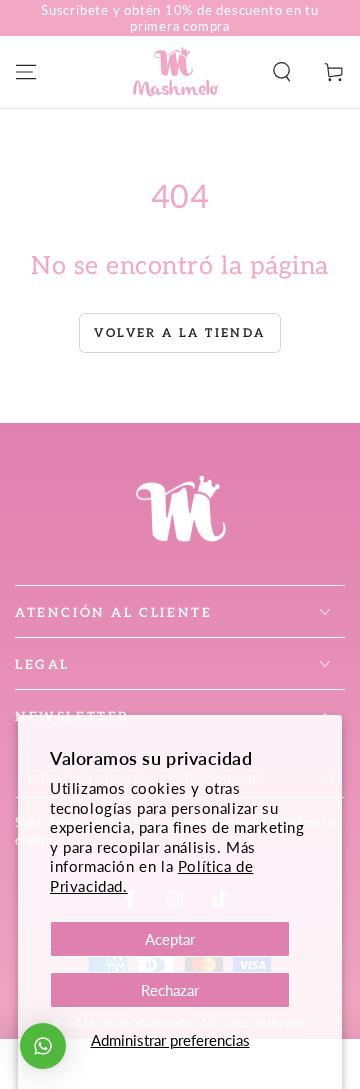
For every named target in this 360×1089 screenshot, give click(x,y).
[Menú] (26, 72)
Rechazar (170, 990)
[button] (282, 72)
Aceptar (170, 939)
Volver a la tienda (179, 333)
